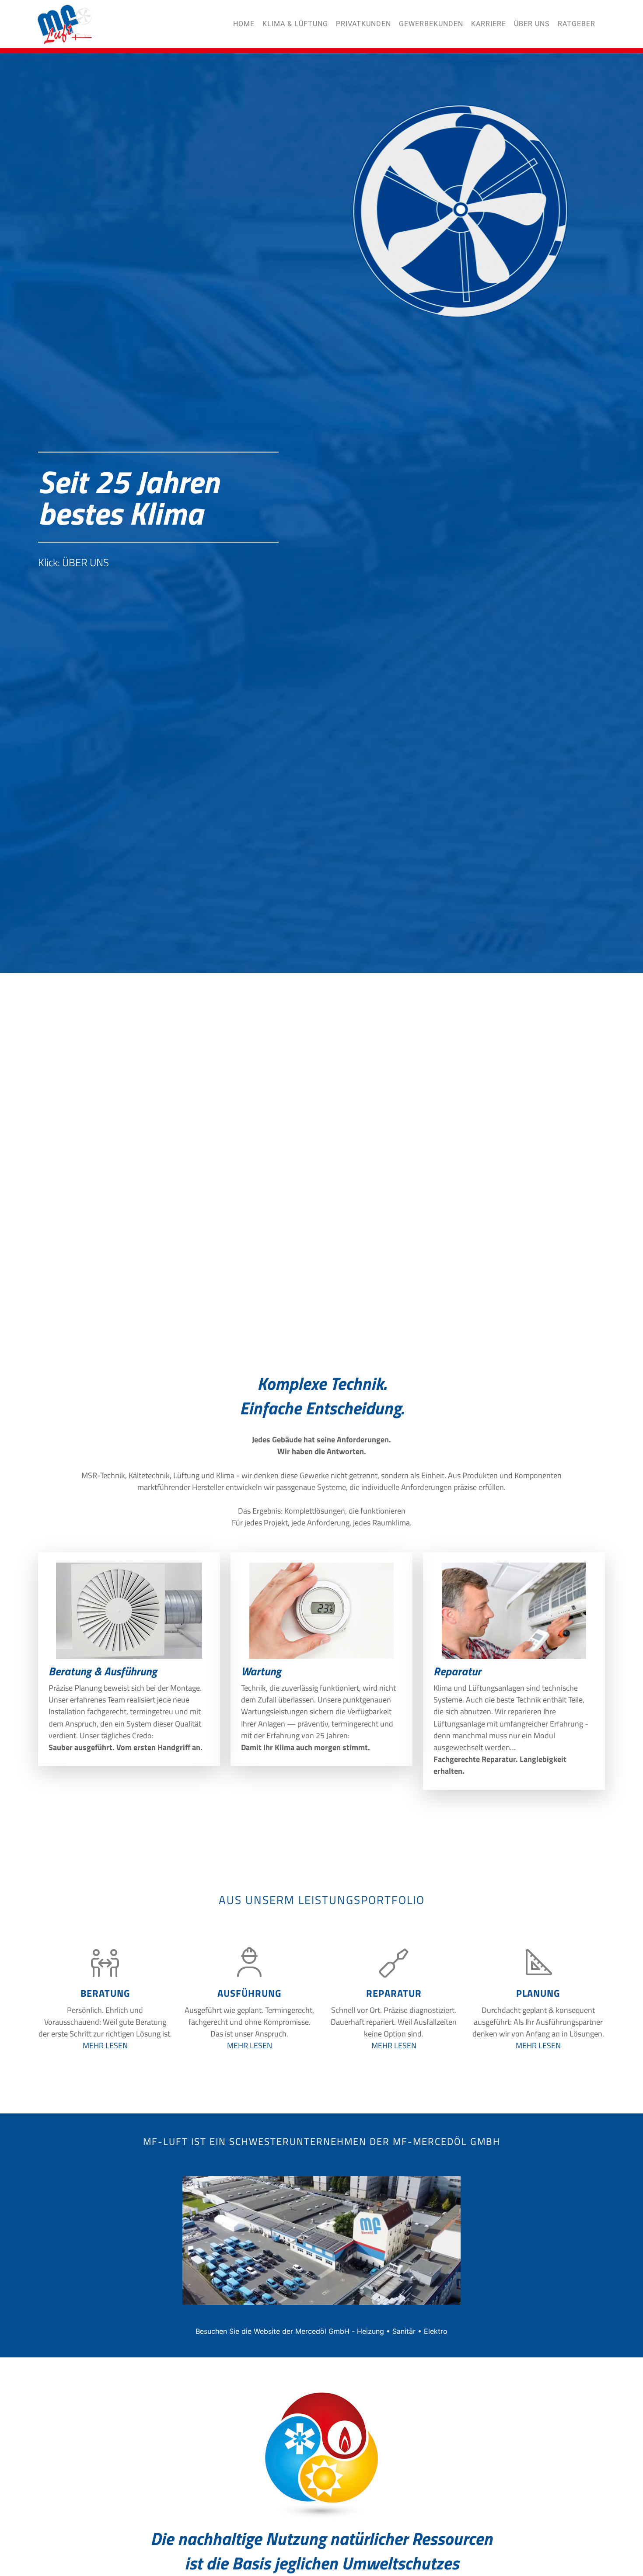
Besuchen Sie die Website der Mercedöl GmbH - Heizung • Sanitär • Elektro (321, 2331)
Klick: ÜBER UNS (73, 742)
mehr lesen (105, 2045)
